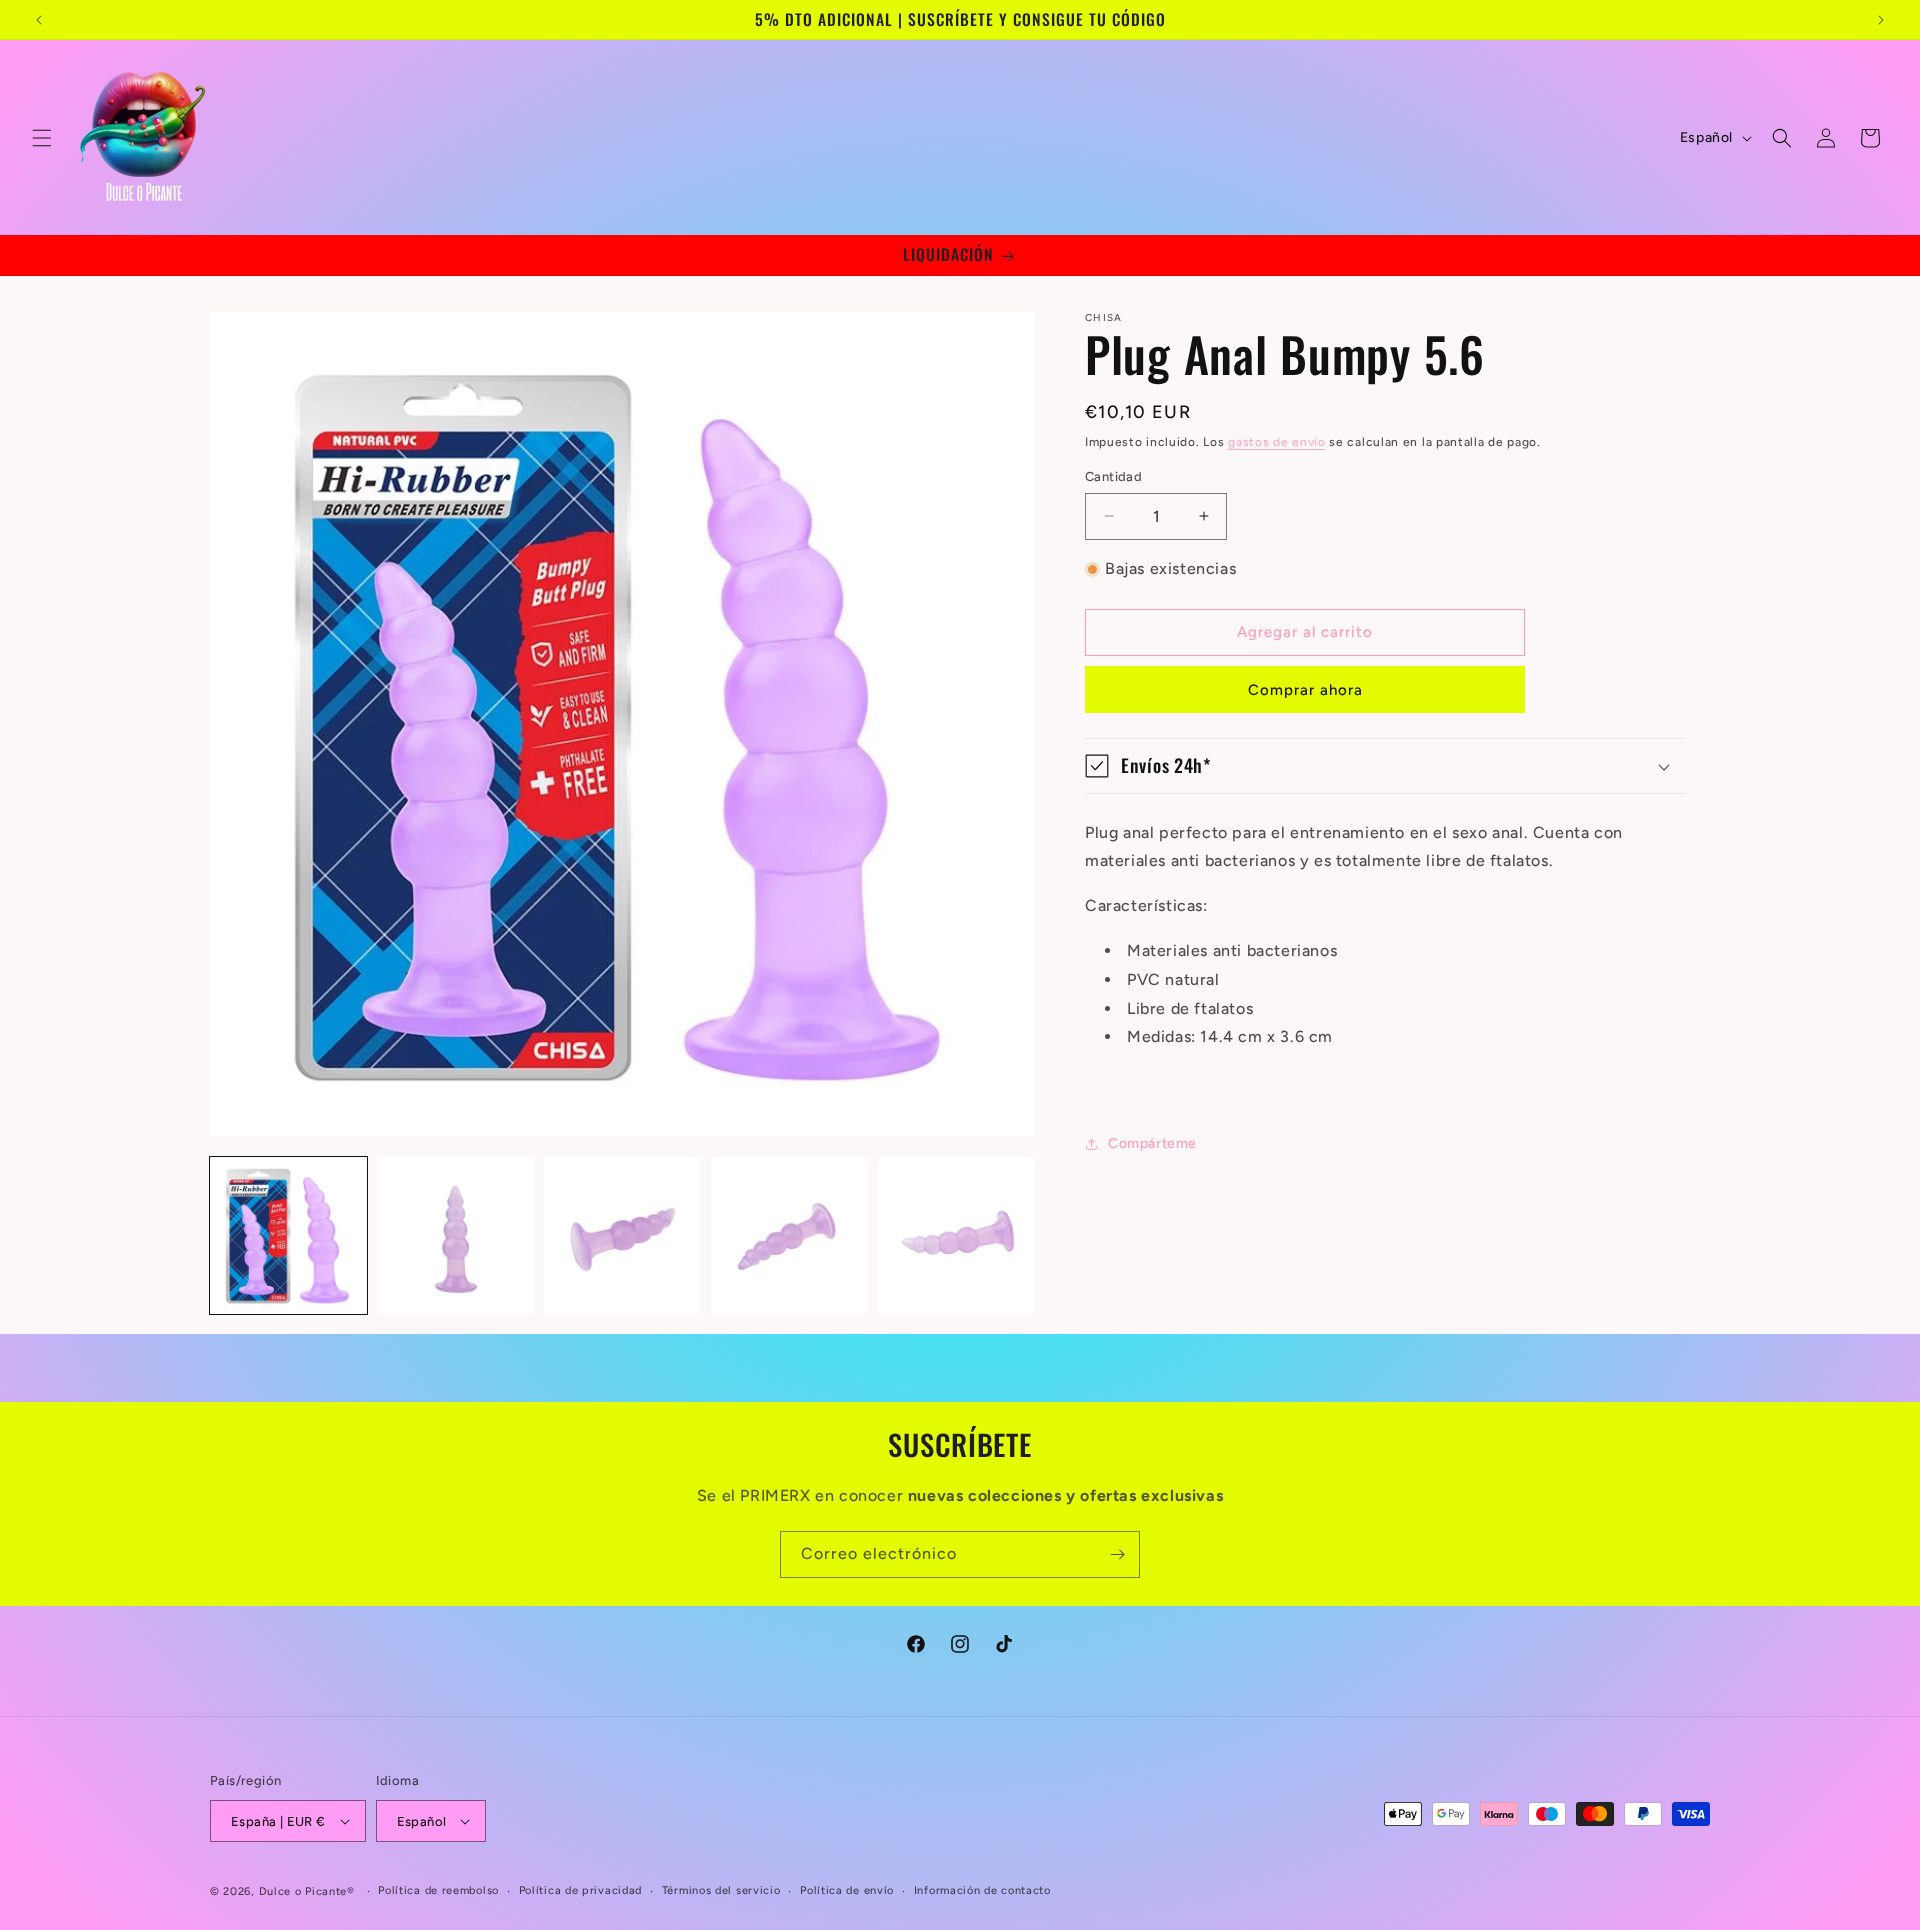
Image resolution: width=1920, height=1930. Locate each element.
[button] (42, 138)
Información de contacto (982, 1890)
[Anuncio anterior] (39, 20)
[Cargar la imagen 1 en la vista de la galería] (288, 1235)
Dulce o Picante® (307, 1891)
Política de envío (847, 1890)
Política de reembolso (438, 1890)
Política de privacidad (580, 1890)
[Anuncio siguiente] (1881, 20)
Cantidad (1113, 476)
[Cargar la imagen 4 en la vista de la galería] (789, 1235)
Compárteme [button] (1152, 1144)
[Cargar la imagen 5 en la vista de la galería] (956, 1235)
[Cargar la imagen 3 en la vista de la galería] (622, 1235)
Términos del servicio (721, 1890)
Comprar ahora (1305, 690)
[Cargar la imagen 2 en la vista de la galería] (455, 1235)
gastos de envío (1277, 442)
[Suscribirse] (1117, 1554)
